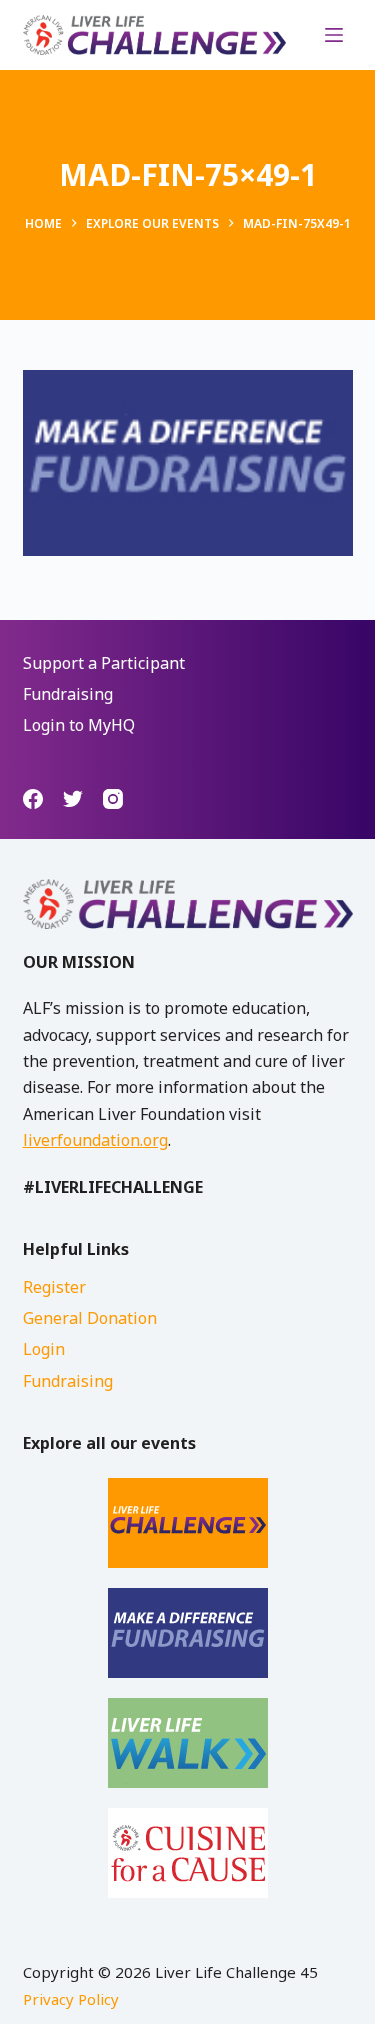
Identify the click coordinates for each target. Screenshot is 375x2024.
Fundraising (68, 694)
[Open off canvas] (334, 35)
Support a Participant (104, 663)
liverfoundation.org (95, 1140)
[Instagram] (113, 799)
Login (44, 1349)
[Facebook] (33, 799)
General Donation (90, 1318)
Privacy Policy (71, 1999)
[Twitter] (73, 799)
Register (54, 1287)
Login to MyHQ (79, 725)
